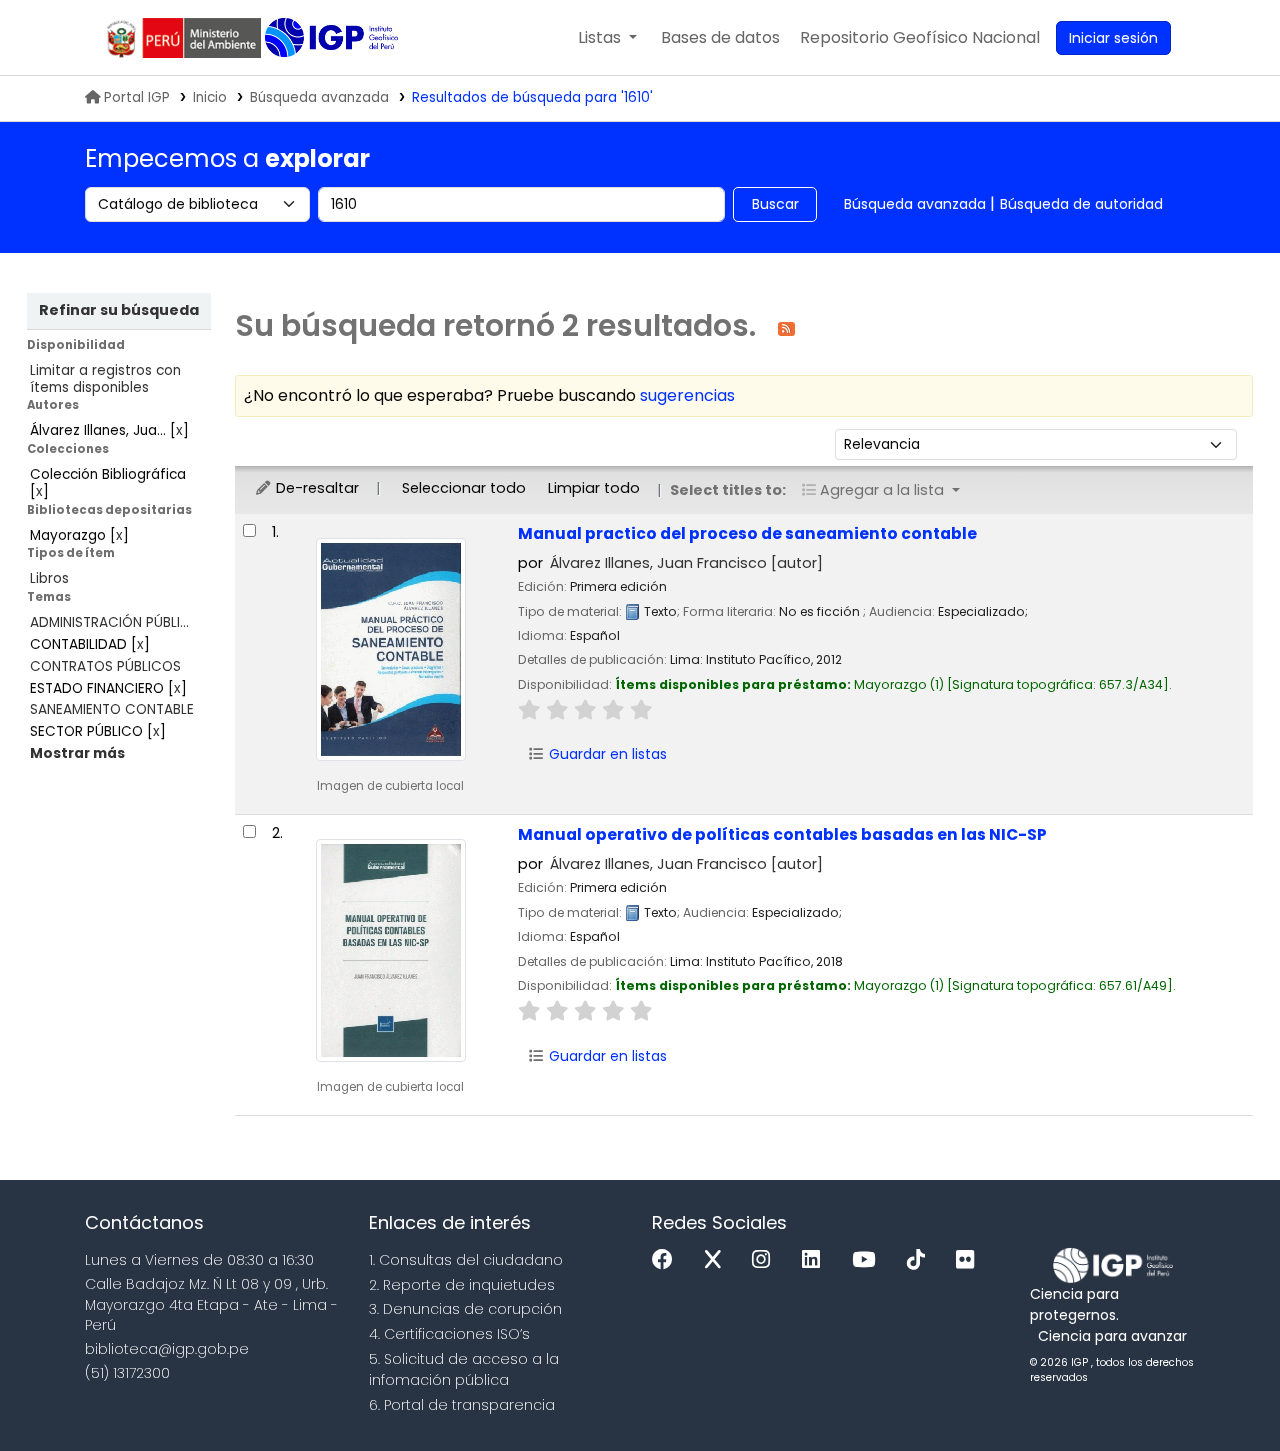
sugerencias (687, 395)
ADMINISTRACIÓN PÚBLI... (109, 622)
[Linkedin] (816, 1260)
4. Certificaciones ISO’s (449, 1334)
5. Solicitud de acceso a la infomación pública (464, 1369)
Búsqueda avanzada (319, 97)
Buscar (775, 204)
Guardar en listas (606, 754)
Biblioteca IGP (333, 38)
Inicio (210, 97)
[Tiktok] (921, 1260)
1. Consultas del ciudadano (466, 1260)
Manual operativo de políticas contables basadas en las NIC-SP (782, 834)
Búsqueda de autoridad (1081, 204)
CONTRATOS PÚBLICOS (105, 666)
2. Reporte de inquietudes (462, 1285)
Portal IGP (137, 97)
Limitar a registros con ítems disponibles (105, 379)
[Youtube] (868, 1260)
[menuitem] (920, 38)
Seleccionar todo (464, 488)
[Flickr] (970, 1260)
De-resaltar (315, 488)
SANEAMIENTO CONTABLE (112, 709)
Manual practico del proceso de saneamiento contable (747, 533)
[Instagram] (766, 1260)
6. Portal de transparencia (462, 1405)
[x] (718, 1260)
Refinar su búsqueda (119, 310)
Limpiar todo (594, 488)
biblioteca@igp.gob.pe (167, 1349)
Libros (49, 578)
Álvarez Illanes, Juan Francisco (686, 563)
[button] (607, 38)
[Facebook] (667, 1260)
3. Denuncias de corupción (465, 1309)
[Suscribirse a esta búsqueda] (786, 327)
